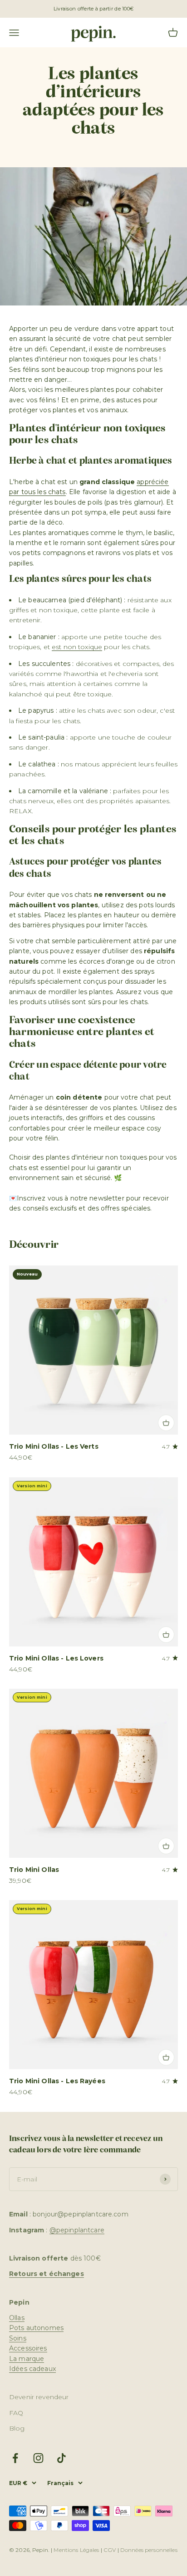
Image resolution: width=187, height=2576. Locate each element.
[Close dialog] (177, 1227)
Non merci (138, 1320)
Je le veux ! (138, 1306)
